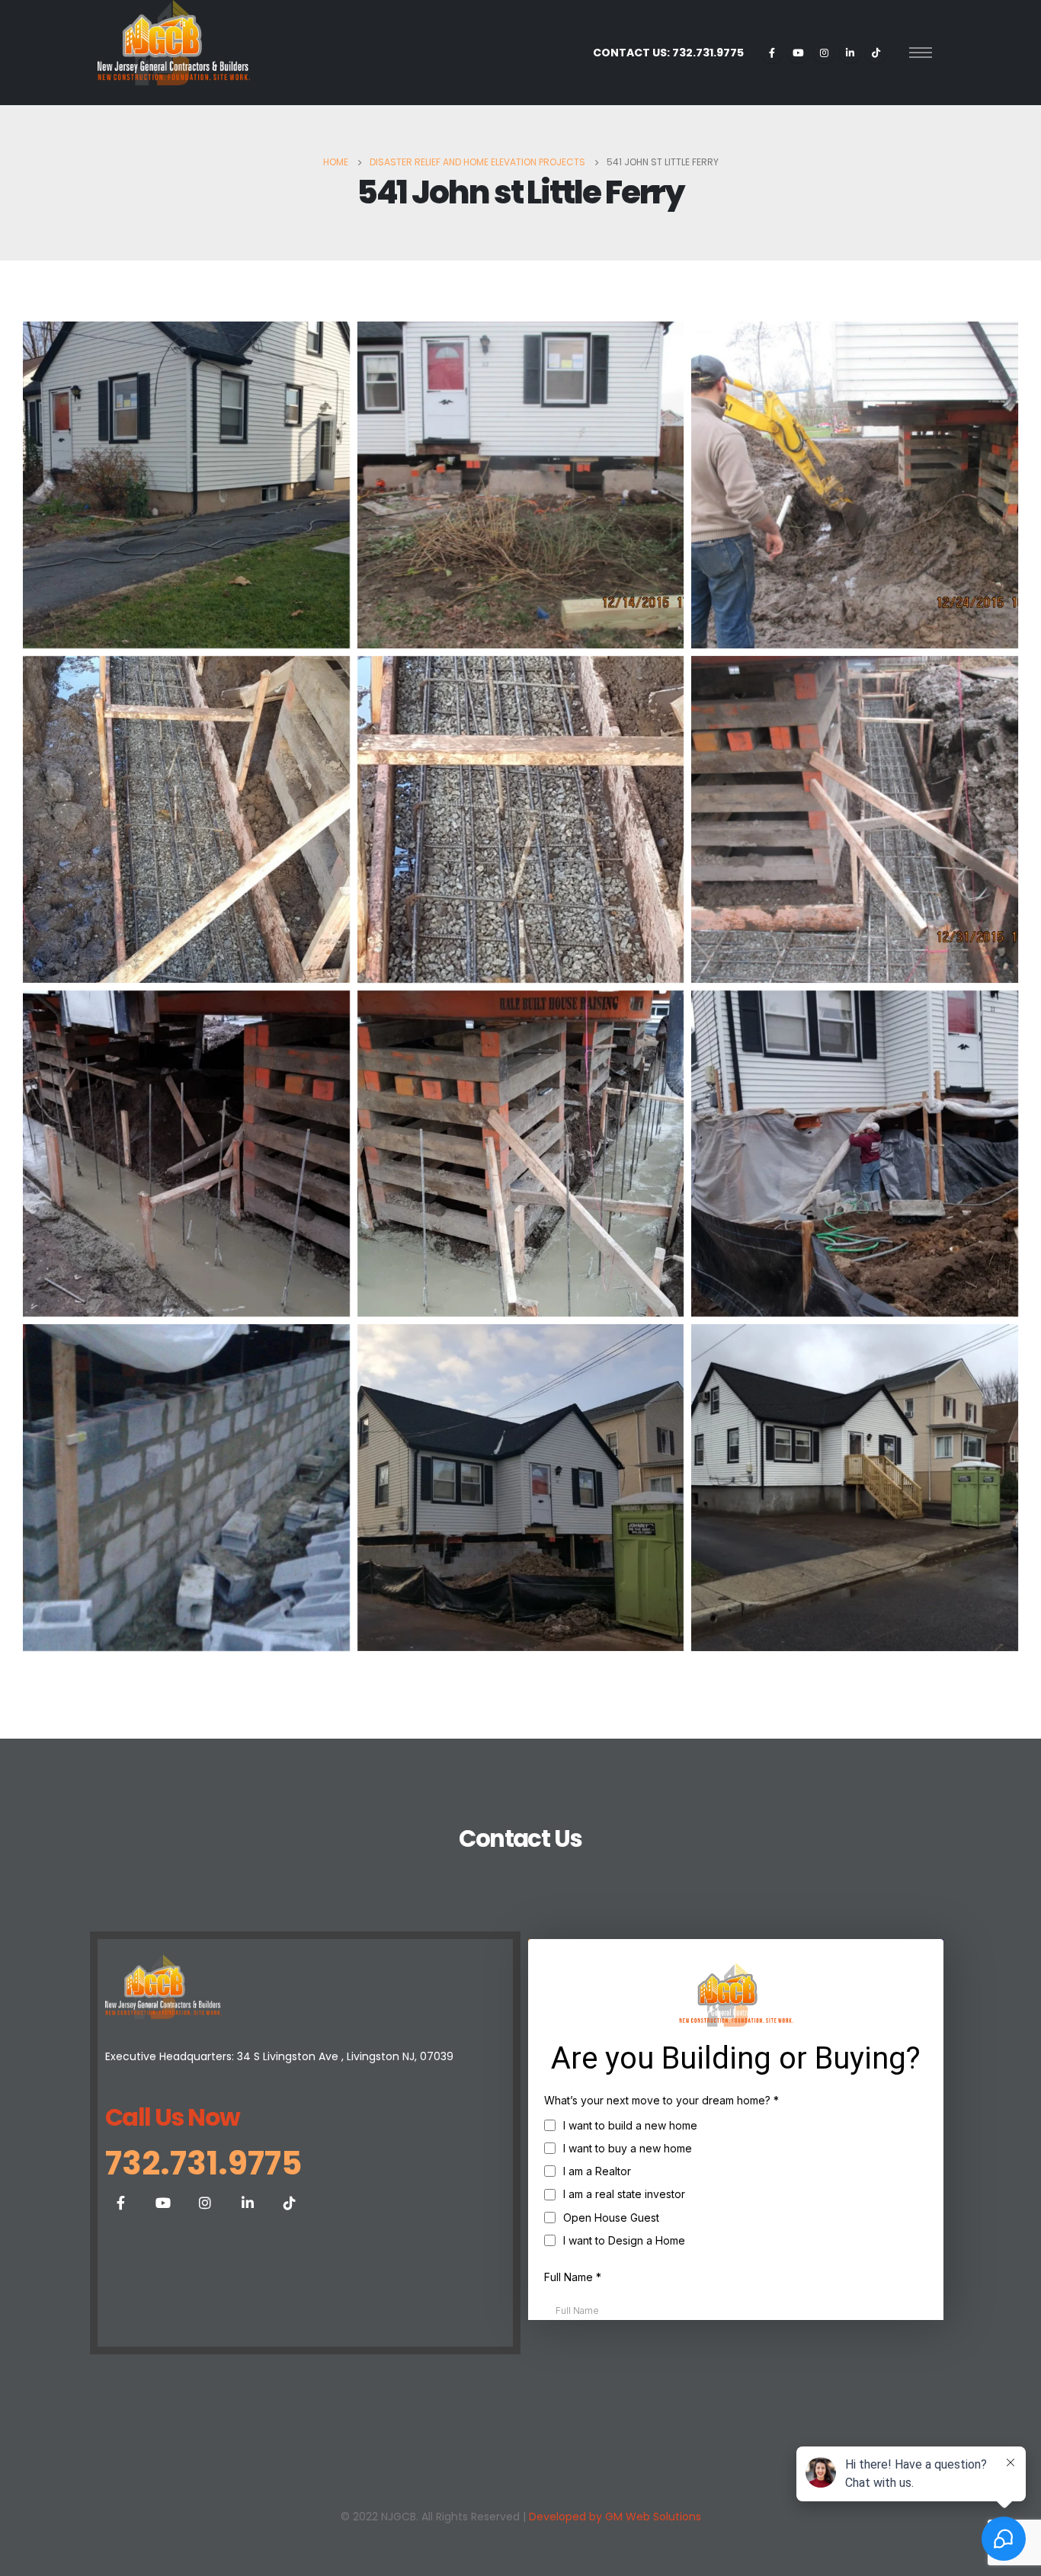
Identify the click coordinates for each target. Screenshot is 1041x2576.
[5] (186, 1154)
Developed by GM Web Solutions (615, 2517)
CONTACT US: (668, 53)
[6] (521, 1154)
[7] (855, 1154)
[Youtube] (798, 53)
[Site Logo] (174, 43)
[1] (186, 485)
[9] (521, 1488)
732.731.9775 (203, 2163)
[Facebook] (772, 53)
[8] (186, 1488)
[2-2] (855, 485)
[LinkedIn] (850, 53)
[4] (521, 819)
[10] (855, 1488)
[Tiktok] (876, 53)
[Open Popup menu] (921, 53)
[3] (186, 819)
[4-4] (855, 819)
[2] (521, 485)
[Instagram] (824, 53)
